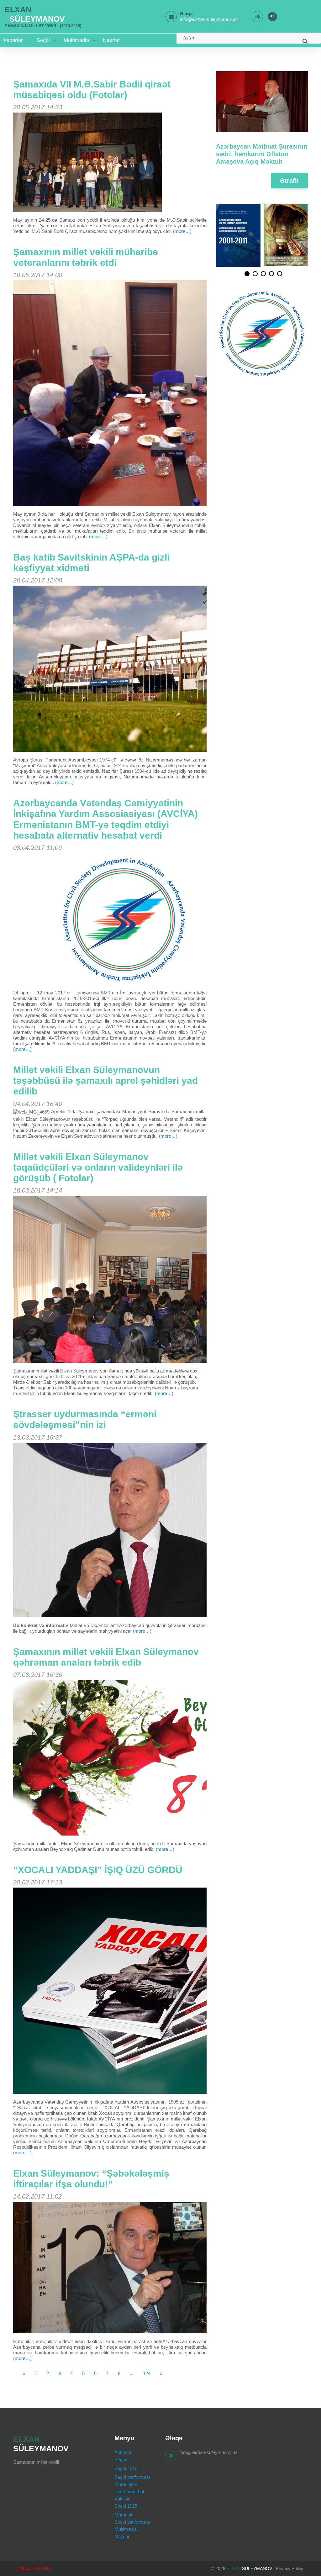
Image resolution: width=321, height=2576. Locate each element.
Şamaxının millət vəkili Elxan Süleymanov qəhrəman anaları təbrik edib (106, 1657)
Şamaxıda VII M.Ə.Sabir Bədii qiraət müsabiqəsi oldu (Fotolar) (92, 90)
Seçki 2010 (126, 2468)
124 (147, 2373)
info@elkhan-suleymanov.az (209, 2452)
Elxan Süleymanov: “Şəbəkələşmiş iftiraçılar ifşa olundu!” (91, 2179)
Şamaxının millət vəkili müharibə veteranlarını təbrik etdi (86, 257)
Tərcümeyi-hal (129, 2492)
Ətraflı (289, 181)
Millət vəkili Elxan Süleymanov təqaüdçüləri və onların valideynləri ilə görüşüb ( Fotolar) (98, 1167)
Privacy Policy (289, 2568)
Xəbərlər (13, 40)
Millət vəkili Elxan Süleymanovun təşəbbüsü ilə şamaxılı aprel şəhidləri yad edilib (105, 1080)
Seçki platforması (132, 2477)
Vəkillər (122, 2499)
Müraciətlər (126, 2484)
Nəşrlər (111, 40)
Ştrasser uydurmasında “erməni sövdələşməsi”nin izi (85, 1419)
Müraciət (123, 2515)
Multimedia (76, 40)
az (272, 16)
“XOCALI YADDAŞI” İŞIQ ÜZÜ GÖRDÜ (98, 1870)
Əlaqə (186, 14)
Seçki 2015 (126, 2506)
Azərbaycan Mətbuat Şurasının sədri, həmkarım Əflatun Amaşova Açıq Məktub (262, 154)
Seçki (43, 40)
